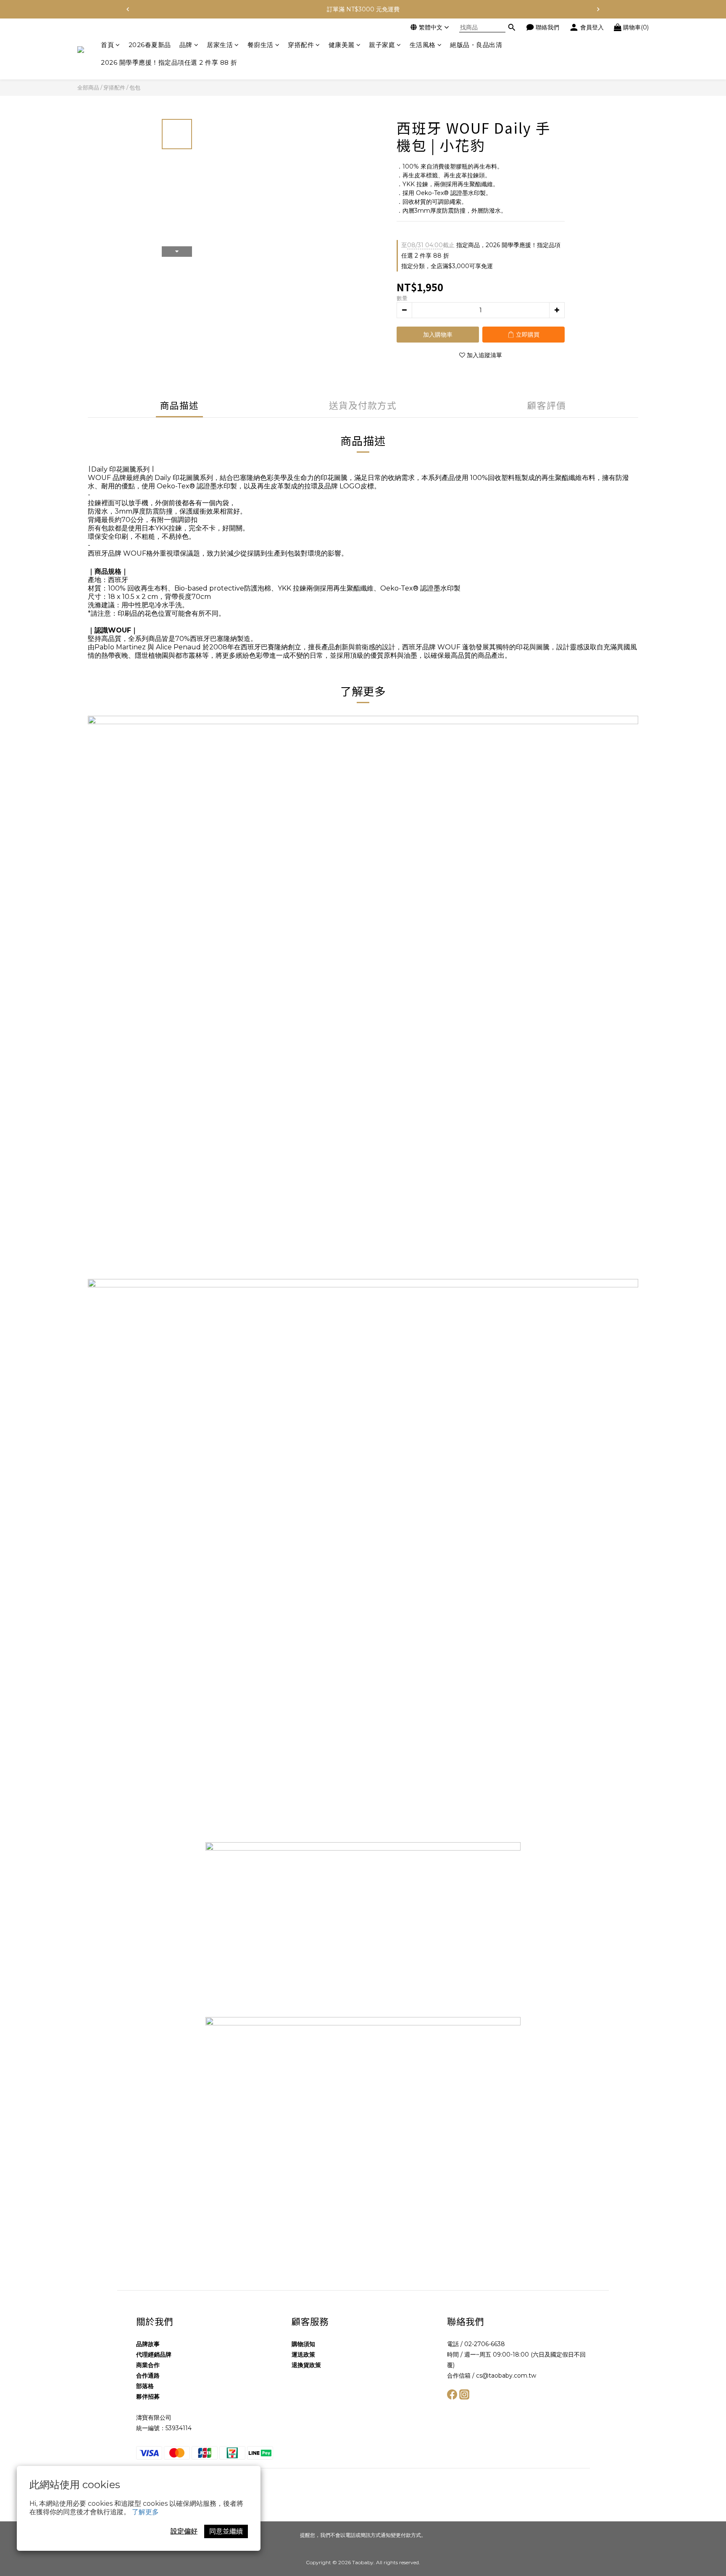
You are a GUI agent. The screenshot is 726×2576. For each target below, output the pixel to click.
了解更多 (145, 2512)
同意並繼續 (226, 2531)
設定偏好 (184, 2531)
